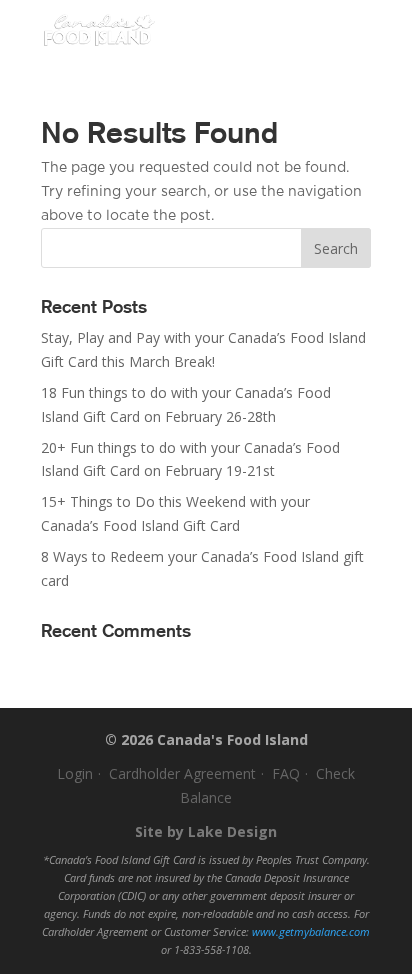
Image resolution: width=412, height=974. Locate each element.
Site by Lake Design (206, 831)
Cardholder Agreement (182, 773)
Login (75, 773)
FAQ (286, 773)
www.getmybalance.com (311, 932)
